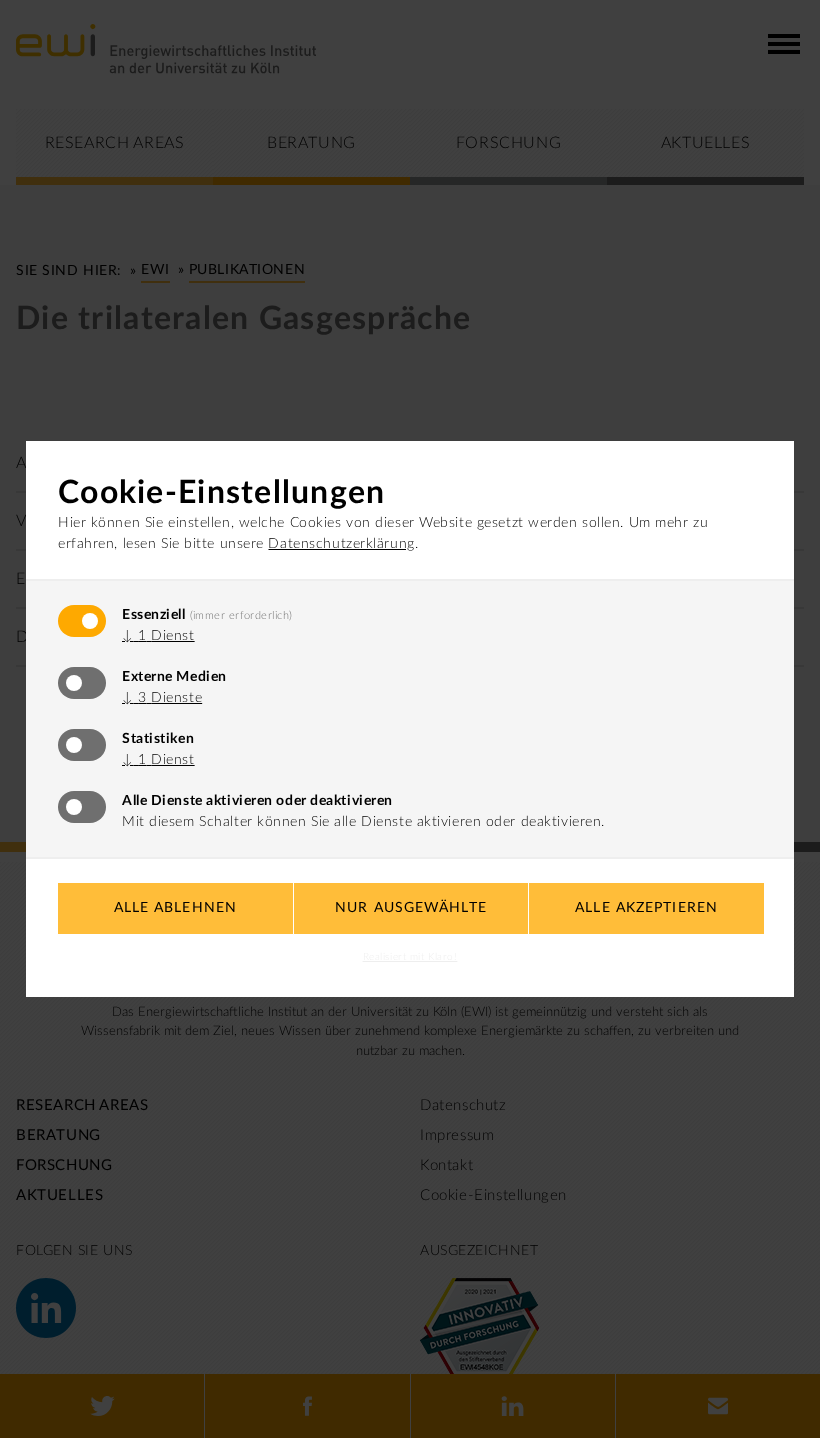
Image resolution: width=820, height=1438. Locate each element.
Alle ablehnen (176, 908)
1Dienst (158, 636)
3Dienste (162, 698)
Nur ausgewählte (411, 908)
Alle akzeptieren (646, 908)
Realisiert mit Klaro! (410, 957)
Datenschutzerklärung (341, 544)
